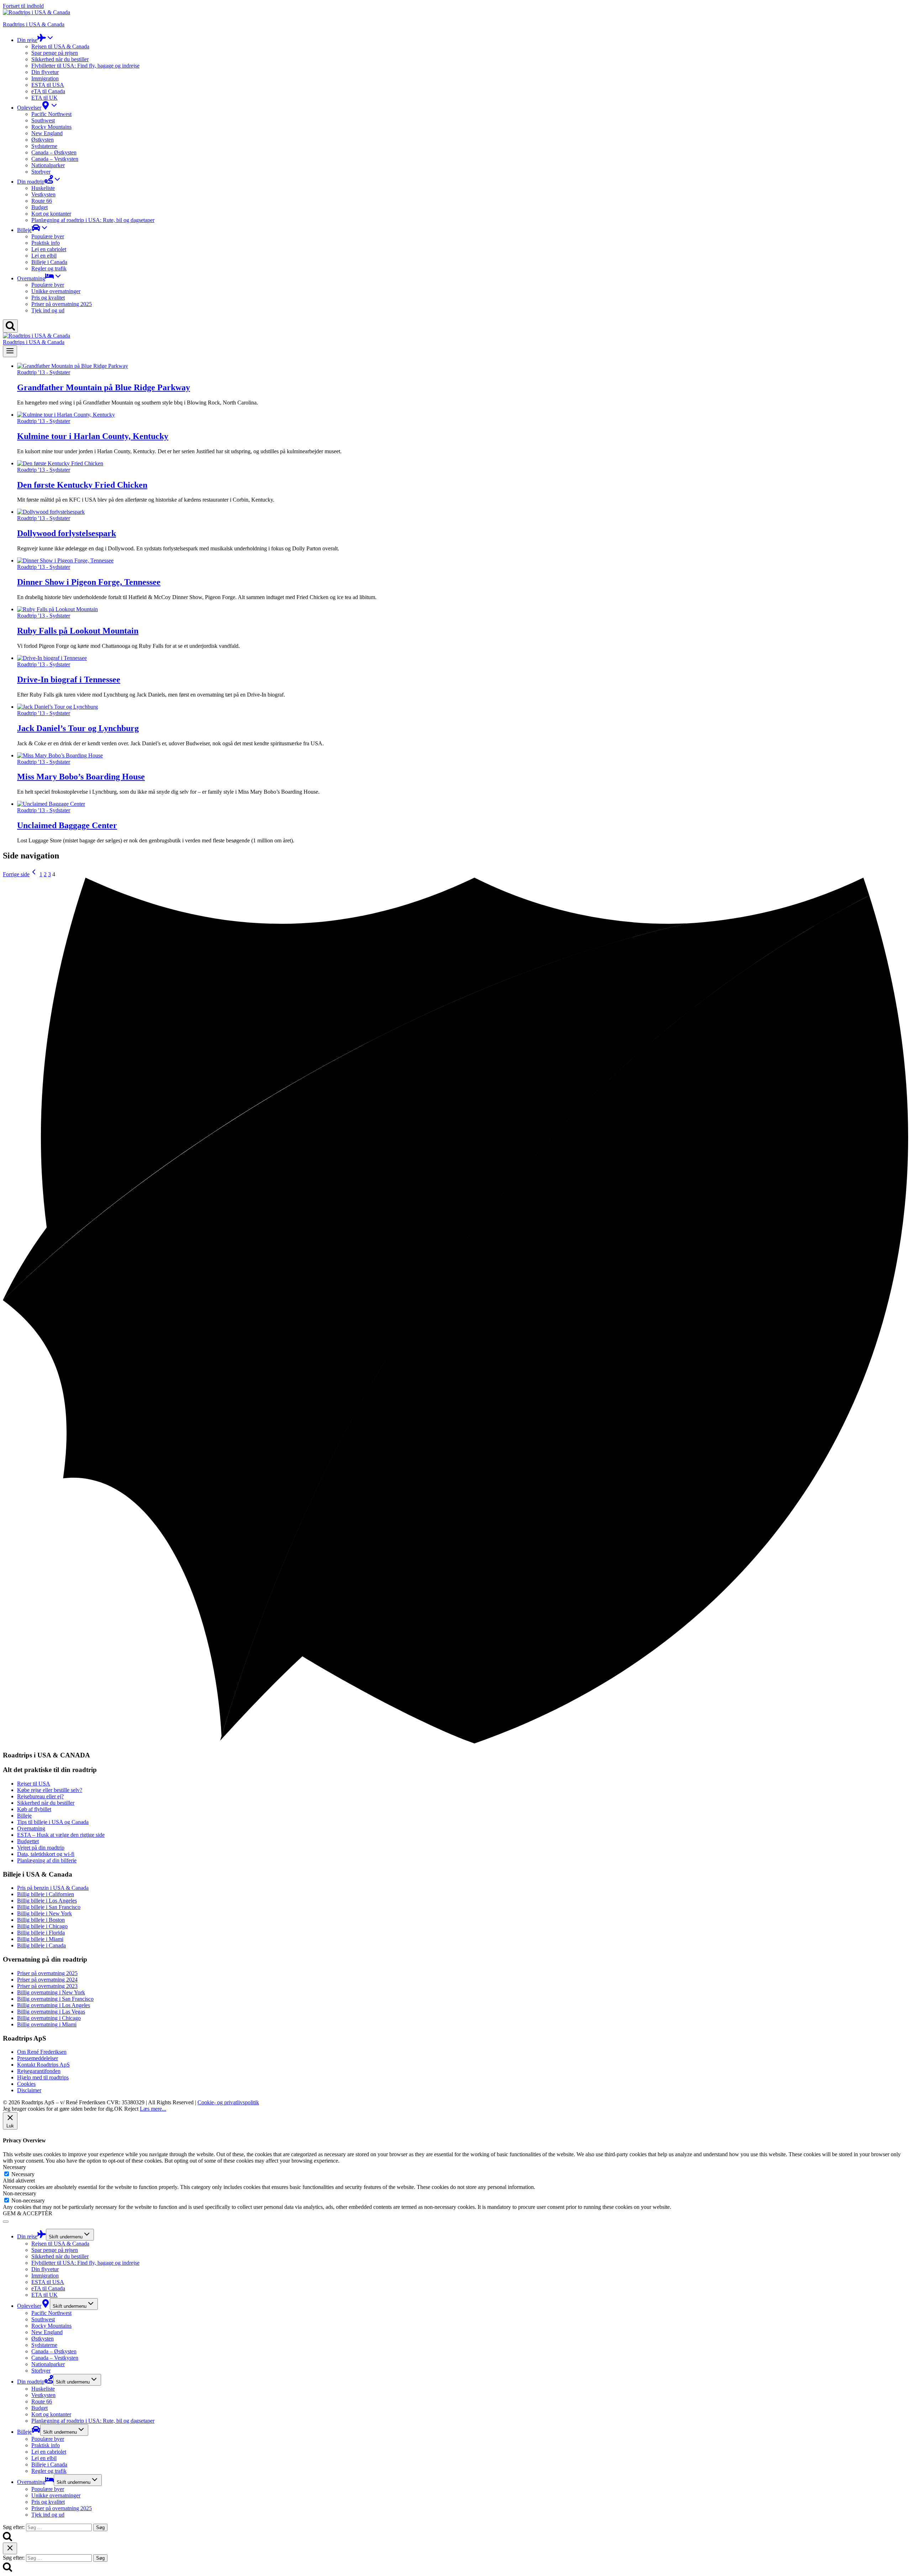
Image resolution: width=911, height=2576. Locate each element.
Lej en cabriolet (49, 249)
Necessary (23, 2174)
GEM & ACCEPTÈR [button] (28, 2213)
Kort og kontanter (51, 214)
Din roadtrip (31, 2382)
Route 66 (42, 201)
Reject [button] (131, 2109)
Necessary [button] (14, 2167)
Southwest (43, 120)
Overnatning (31, 2482)
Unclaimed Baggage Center (67, 825)
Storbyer (41, 172)
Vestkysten (43, 194)
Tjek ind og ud (48, 310)
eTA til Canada (48, 91)
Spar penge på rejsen (55, 53)
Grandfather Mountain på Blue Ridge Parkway (104, 387)
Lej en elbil (44, 256)
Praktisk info (46, 243)
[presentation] (463, 366)
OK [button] (119, 2109)
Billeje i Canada (49, 262)
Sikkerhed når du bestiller (60, 59)
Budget (40, 207)
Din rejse (27, 2236)
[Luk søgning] (10, 2548)
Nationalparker (48, 165)
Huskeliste (43, 188)
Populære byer (48, 236)
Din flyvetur (45, 72)
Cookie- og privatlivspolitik (228, 2102)
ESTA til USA (48, 85)
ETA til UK (44, 98)
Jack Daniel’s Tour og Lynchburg (78, 728)
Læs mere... (153, 2109)
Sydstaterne (44, 146)
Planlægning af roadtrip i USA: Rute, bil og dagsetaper (93, 220)
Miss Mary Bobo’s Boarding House (81, 777)
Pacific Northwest (51, 114)
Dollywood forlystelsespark (67, 533)
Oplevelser (29, 2306)
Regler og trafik (49, 268)
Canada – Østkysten (54, 152)
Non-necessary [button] (20, 2193)
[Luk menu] (6, 2222)
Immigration (45, 78)
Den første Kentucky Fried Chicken (82, 485)
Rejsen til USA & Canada (60, 46)
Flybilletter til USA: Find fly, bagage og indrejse (85, 66)
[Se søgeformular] (10, 326)
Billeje (24, 2432)
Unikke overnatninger (56, 291)
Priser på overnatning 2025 (62, 304)
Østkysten (43, 140)
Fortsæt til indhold (23, 6)
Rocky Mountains (51, 127)
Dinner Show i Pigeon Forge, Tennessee (89, 582)
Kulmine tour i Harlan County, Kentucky (93, 436)
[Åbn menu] (10, 351)
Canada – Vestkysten (55, 159)
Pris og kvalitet (48, 298)
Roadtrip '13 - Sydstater (44, 372)
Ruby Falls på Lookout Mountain (78, 631)
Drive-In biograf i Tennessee (69, 679)
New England (47, 133)
